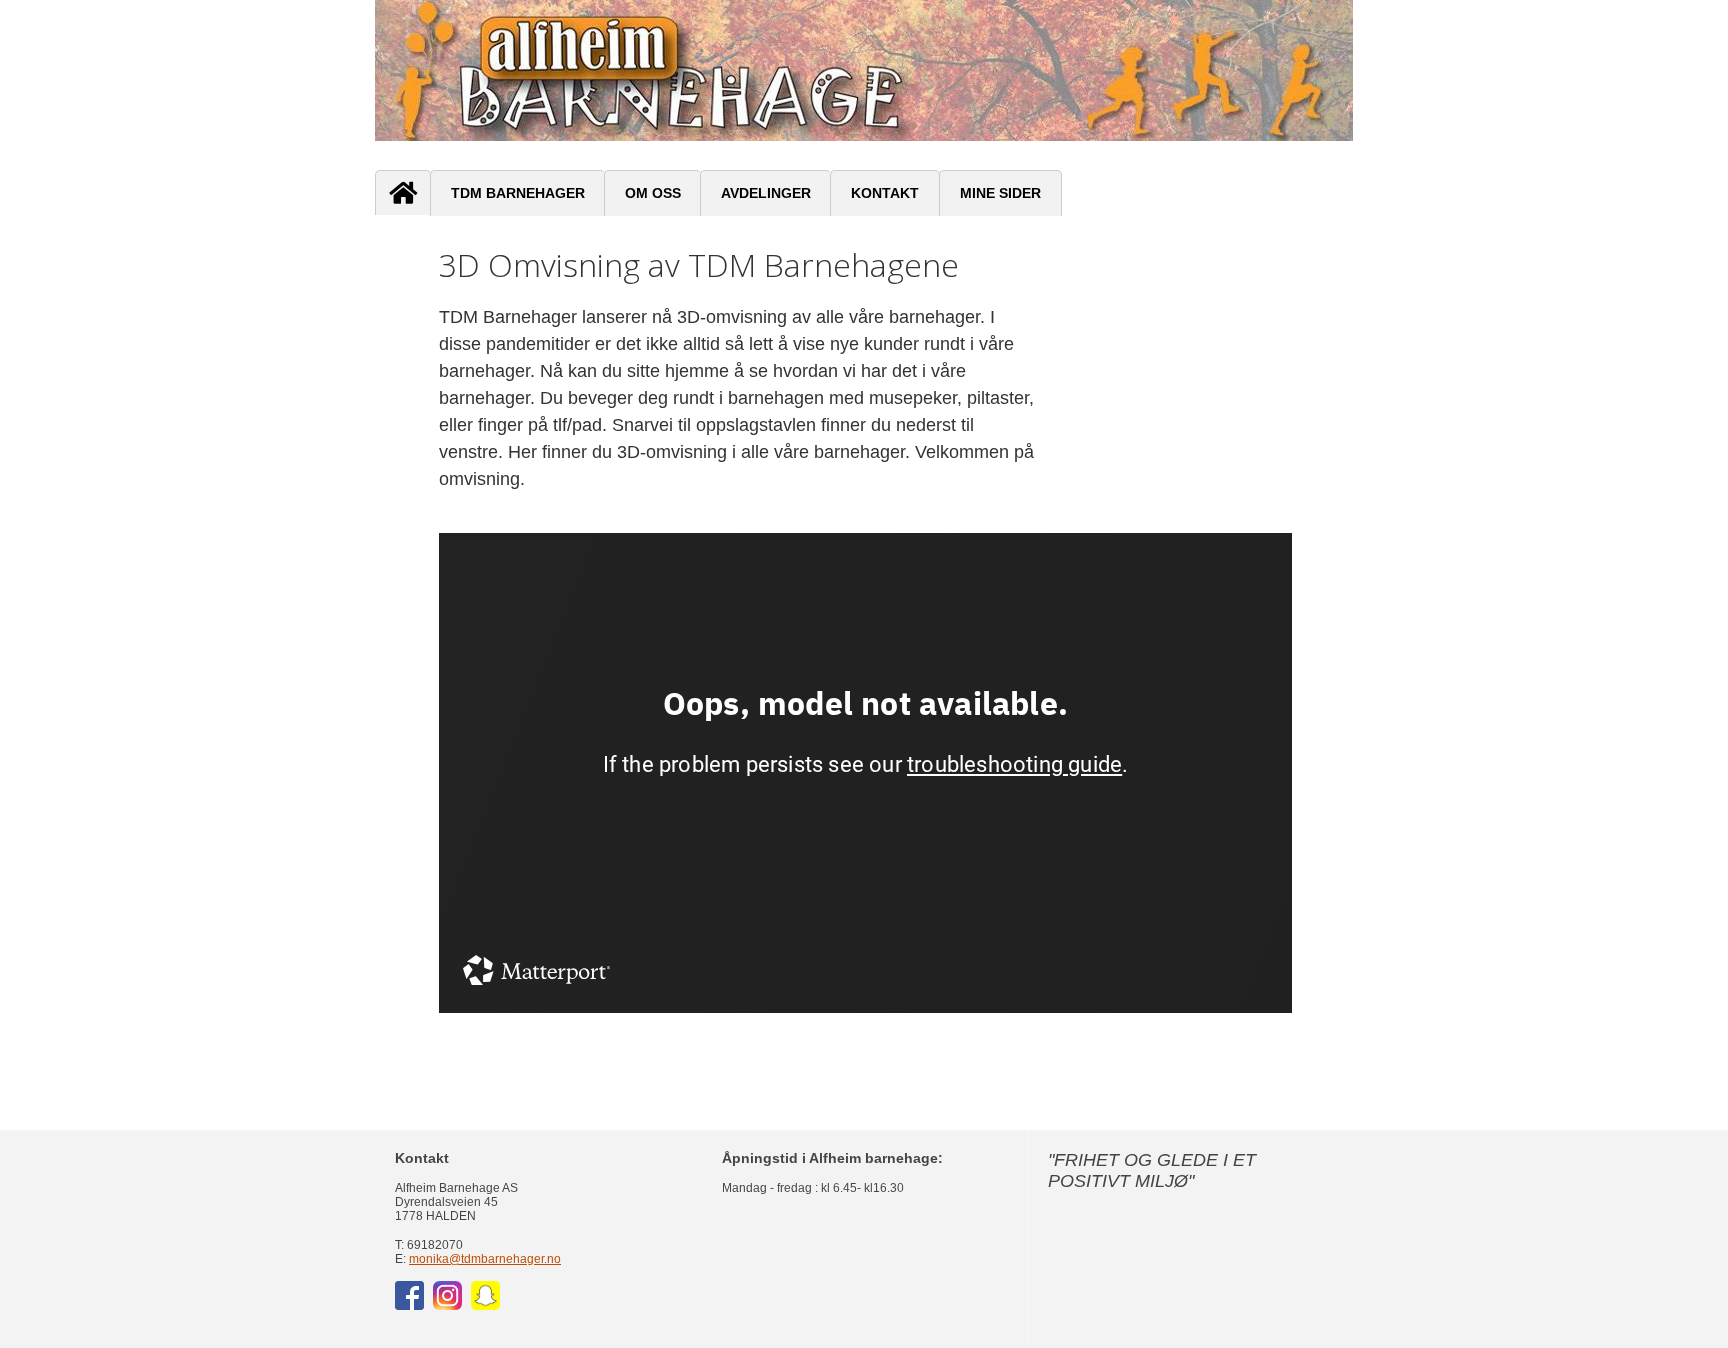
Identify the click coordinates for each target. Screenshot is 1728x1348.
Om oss (653, 193)
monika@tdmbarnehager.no (485, 1259)
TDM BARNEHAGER (518, 193)
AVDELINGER (766, 193)
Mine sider (1000, 193)
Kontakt (885, 193)
